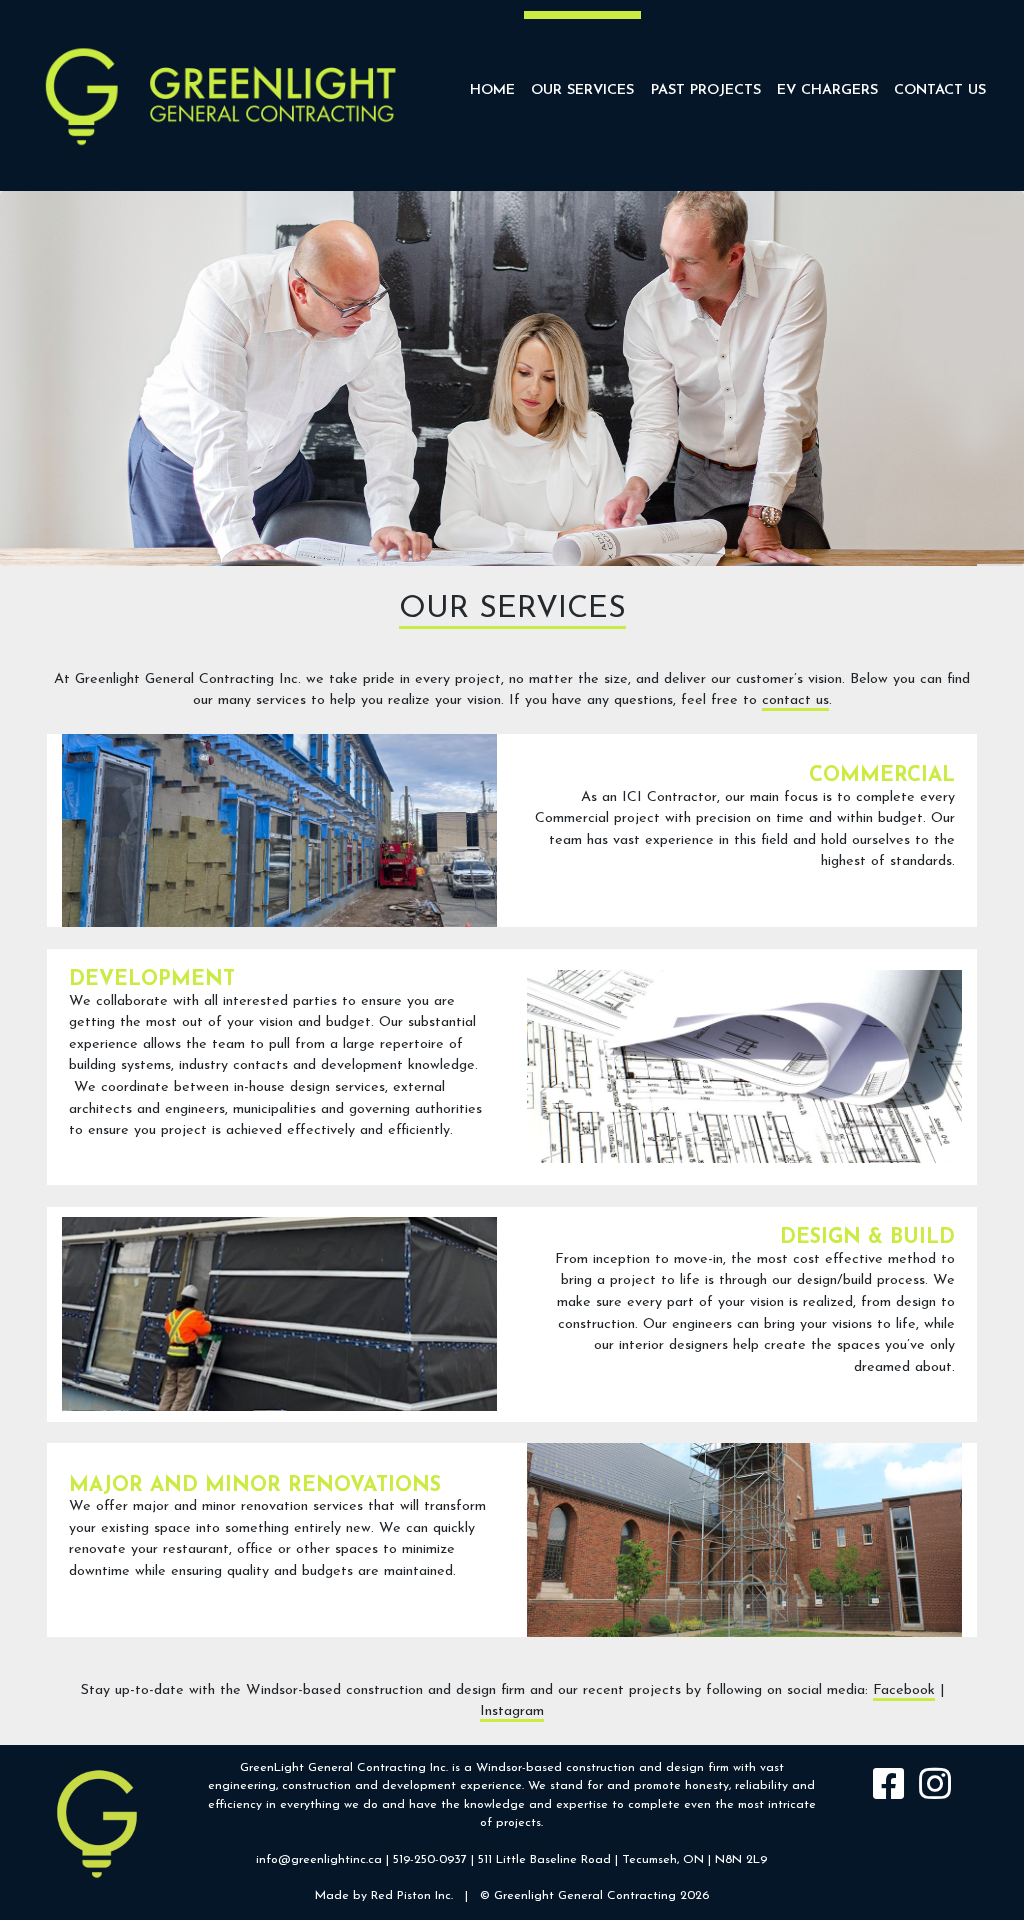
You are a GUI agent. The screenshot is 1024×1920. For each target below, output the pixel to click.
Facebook (904, 1690)
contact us (795, 700)
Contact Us (940, 90)
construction (600, 1768)
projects (518, 1823)
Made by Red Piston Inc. (384, 1896)
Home (492, 90)
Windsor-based (519, 1768)
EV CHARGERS (827, 90)
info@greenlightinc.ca (319, 1860)
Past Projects (706, 90)
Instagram (512, 1711)
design (685, 1768)
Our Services (582, 90)
